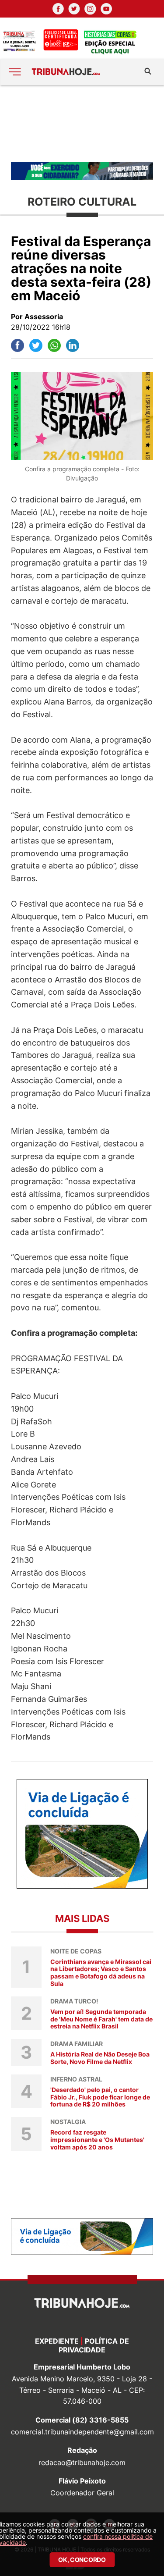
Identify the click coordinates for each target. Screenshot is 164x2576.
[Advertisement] (82, 123)
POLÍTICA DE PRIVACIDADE (94, 2345)
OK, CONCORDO (82, 2560)
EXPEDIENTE (57, 2341)
